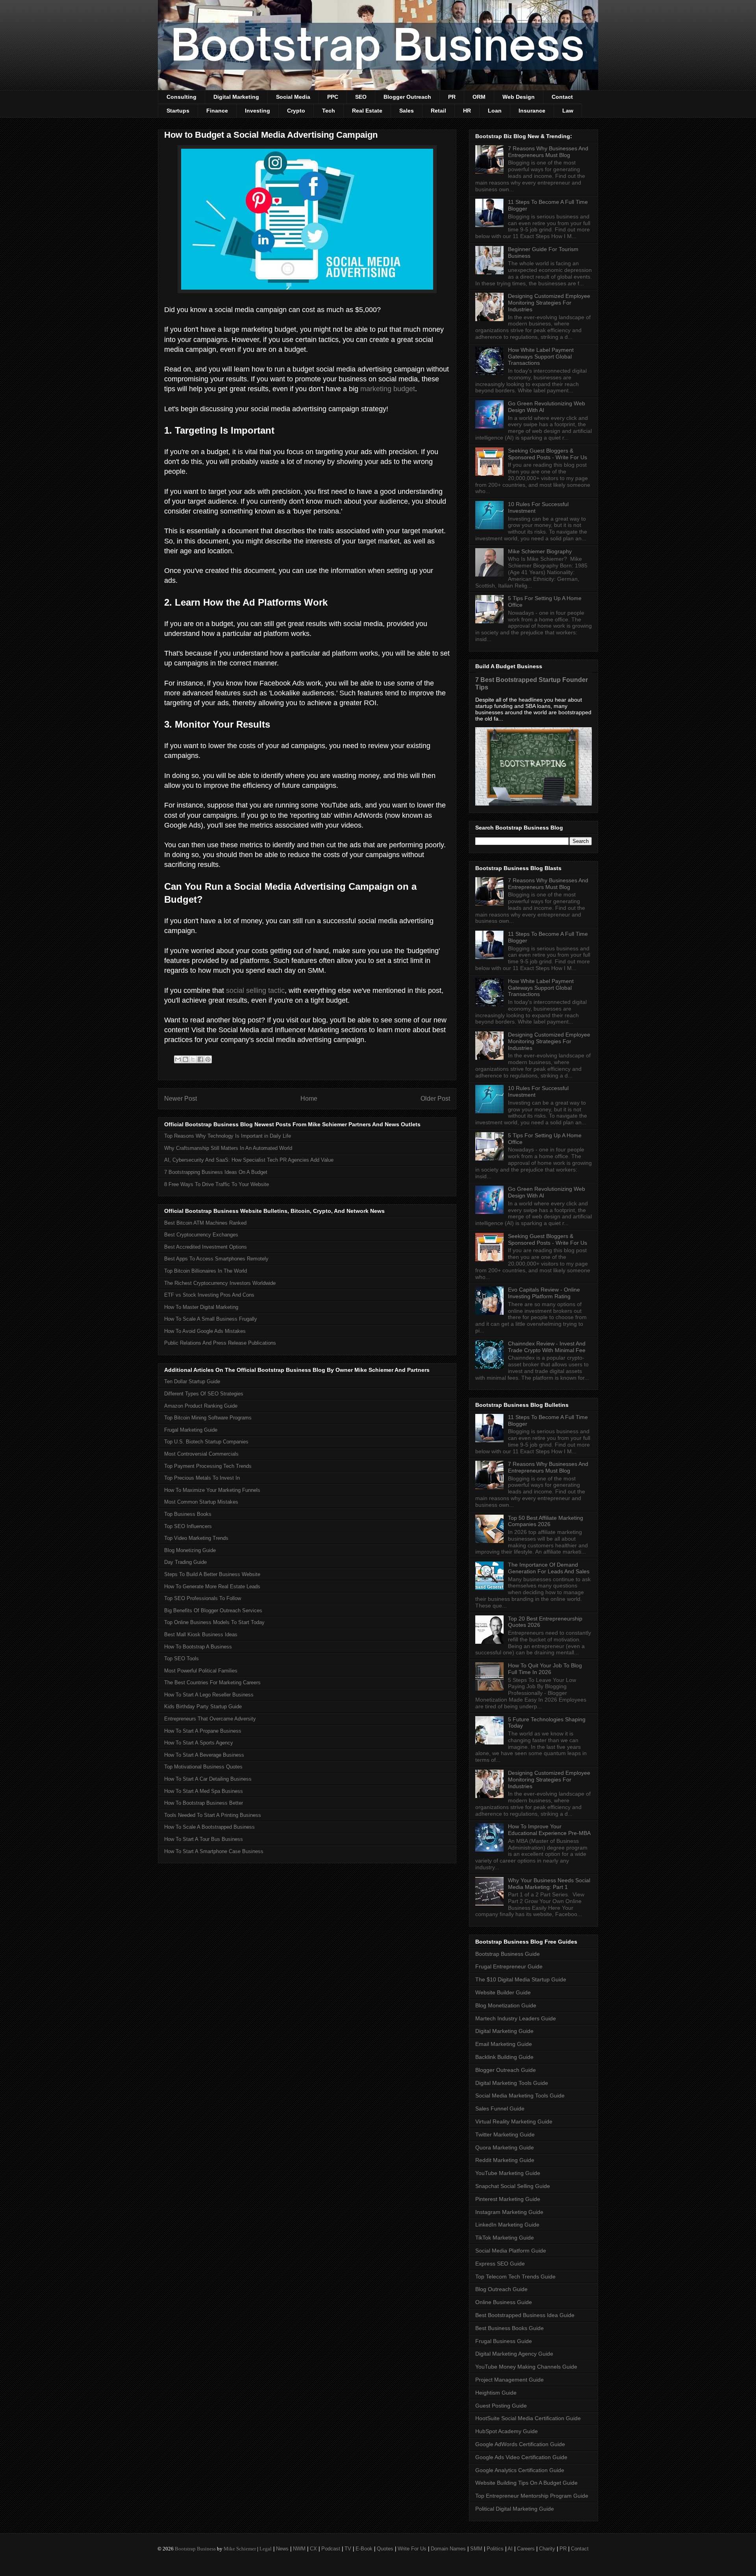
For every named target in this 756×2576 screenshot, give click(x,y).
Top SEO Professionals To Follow (203, 1598)
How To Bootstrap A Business (198, 1647)
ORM (479, 97)
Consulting (182, 97)
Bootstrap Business (195, 2549)
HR (467, 111)
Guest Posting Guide (501, 2406)
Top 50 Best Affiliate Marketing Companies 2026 (546, 1521)
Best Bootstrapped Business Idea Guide (525, 2315)
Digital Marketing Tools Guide (512, 2083)
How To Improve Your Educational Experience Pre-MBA (549, 1830)
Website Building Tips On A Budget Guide (526, 2483)
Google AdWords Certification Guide (520, 2444)
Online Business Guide (504, 2302)
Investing (258, 111)
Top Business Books (188, 1514)
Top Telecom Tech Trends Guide (515, 2277)
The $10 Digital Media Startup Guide (521, 1979)
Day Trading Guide (185, 1562)
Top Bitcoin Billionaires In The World (206, 1271)
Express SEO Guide (500, 2264)
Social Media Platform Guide (511, 2251)
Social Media (293, 97)
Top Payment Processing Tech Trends (208, 1466)
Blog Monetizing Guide (190, 1550)
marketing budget (388, 389)
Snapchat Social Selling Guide (513, 2186)
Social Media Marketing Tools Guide (520, 2096)
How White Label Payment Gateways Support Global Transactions (541, 357)
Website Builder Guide (503, 1992)
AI (510, 2549)
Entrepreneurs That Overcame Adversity (210, 1719)
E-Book (364, 2549)
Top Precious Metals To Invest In (202, 1478)
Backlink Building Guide (504, 2057)
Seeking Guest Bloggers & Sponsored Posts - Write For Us (548, 454)
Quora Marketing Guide (505, 2147)
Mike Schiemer (240, 2549)
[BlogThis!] (185, 1059)
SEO (361, 97)
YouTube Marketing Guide (508, 2173)
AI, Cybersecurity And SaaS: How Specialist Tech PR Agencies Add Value (249, 1160)
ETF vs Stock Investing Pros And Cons (209, 1295)
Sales (407, 111)
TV (348, 2549)
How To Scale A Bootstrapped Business (209, 1827)
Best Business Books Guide (510, 2328)
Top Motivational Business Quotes (203, 1767)
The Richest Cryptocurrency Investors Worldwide (220, 1283)
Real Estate (367, 111)
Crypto (296, 111)
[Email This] (178, 1059)
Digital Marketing (236, 97)
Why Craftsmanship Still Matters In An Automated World (228, 1148)
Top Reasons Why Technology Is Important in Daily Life (228, 1136)
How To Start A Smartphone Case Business (214, 1851)
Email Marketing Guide (504, 2044)
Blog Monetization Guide (506, 2005)
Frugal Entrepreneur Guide (509, 1966)
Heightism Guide (496, 2393)
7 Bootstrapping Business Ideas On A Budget (216, 1172)
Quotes (385, 2549)
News (282, 2549)
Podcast (331, 2549)
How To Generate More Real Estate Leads (212, 1586)
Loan (495, 111)
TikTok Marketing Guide (505, 2238)
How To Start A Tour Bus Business (204, 1839)
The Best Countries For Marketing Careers (212, 1683)
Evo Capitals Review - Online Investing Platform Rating (544, 1293)
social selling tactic (255, 990)
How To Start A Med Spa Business (204, 1791)
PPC (333, 97)
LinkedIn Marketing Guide (507, 2225)
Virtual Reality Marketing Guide (514, 2121)
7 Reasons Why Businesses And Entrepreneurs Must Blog (548, 152)
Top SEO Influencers (188, 1526)
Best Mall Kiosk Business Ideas (201, 1634)
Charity (547, 2549)
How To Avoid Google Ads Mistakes (205, 1331)
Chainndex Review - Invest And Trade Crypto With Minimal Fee (547, 1347)
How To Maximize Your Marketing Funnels (212, 1490)
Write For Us (412, 2549)
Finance (217, 111)
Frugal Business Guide (504, 2341)
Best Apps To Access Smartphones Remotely (216, 1259)
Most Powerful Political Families (201, 1671)
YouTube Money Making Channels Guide (526, 2367)
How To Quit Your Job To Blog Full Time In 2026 (545, 1669)
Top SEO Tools (182, 1659)
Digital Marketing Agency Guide (514, 2354)
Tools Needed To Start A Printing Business (213, 1815)
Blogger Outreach (407, 97)
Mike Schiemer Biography (540, 551)
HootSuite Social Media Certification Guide (528, 2418)
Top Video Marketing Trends (196, 1538)
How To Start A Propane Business (203, 1731)
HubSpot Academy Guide (507, 2431)
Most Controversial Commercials (201, 1454)
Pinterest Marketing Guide (508, 2199)
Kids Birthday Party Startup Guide (203, 1707)
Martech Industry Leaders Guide (516, 2018)
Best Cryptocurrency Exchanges (201, 1235)
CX (313, 2549)
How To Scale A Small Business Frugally (211, 1319)
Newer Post (181, 1099)
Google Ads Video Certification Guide (521, 2457)
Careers (526, 2549)
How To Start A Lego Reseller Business (209, 1695)
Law (568, 111)
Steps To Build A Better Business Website (212, 1574)
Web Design (519, 97)
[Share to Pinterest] (208, 1059)
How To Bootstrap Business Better (204, 1803)
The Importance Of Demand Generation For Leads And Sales (549, 1568)
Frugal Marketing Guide (191, 1430)
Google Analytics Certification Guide (520, 2470)
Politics (495, 2549)
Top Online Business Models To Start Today (214, 1622)
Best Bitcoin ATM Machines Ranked (205, 1223)
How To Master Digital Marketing (201, 1307)
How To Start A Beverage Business (204, 1755)
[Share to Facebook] (200, 1059)
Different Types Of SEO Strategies (204, 1394)
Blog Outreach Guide (501, 2289)
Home (309, 1099)
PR (452, 97)
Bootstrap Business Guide (508, 1954)
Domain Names (448, 2549)
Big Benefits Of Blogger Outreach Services (213, 1610)
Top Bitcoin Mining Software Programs (208, 1418)
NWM (299, 2549)
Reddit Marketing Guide (505, 2160)
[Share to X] (193, 1059)
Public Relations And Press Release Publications (220, 1343)
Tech (329, 111)
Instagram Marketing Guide (509, 2212)
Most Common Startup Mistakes (201, 1502)
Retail (438, 111)
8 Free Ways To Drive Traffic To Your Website (217, 1184)
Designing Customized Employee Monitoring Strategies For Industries (549, 303)
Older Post (435, 1099)
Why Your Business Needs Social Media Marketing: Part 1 (549, 1884)
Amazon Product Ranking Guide (201, 1406)
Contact (562, 97)
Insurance (532, 111)
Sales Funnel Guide (500, 2108)
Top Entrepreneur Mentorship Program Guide (532, 2496)
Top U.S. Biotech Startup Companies (206, 1442)
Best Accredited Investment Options (206, 1247)
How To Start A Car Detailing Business (208, 1779)
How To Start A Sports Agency (199, 1743)
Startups (178, 111)
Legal (266, 2549)
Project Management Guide (510, 2380)
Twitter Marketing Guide (505, 2134)
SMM (476, 2549)
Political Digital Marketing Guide (515, 2509)
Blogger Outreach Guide (506, 2070)
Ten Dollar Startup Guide (192, 1381)
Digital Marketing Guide (504, 2031)
